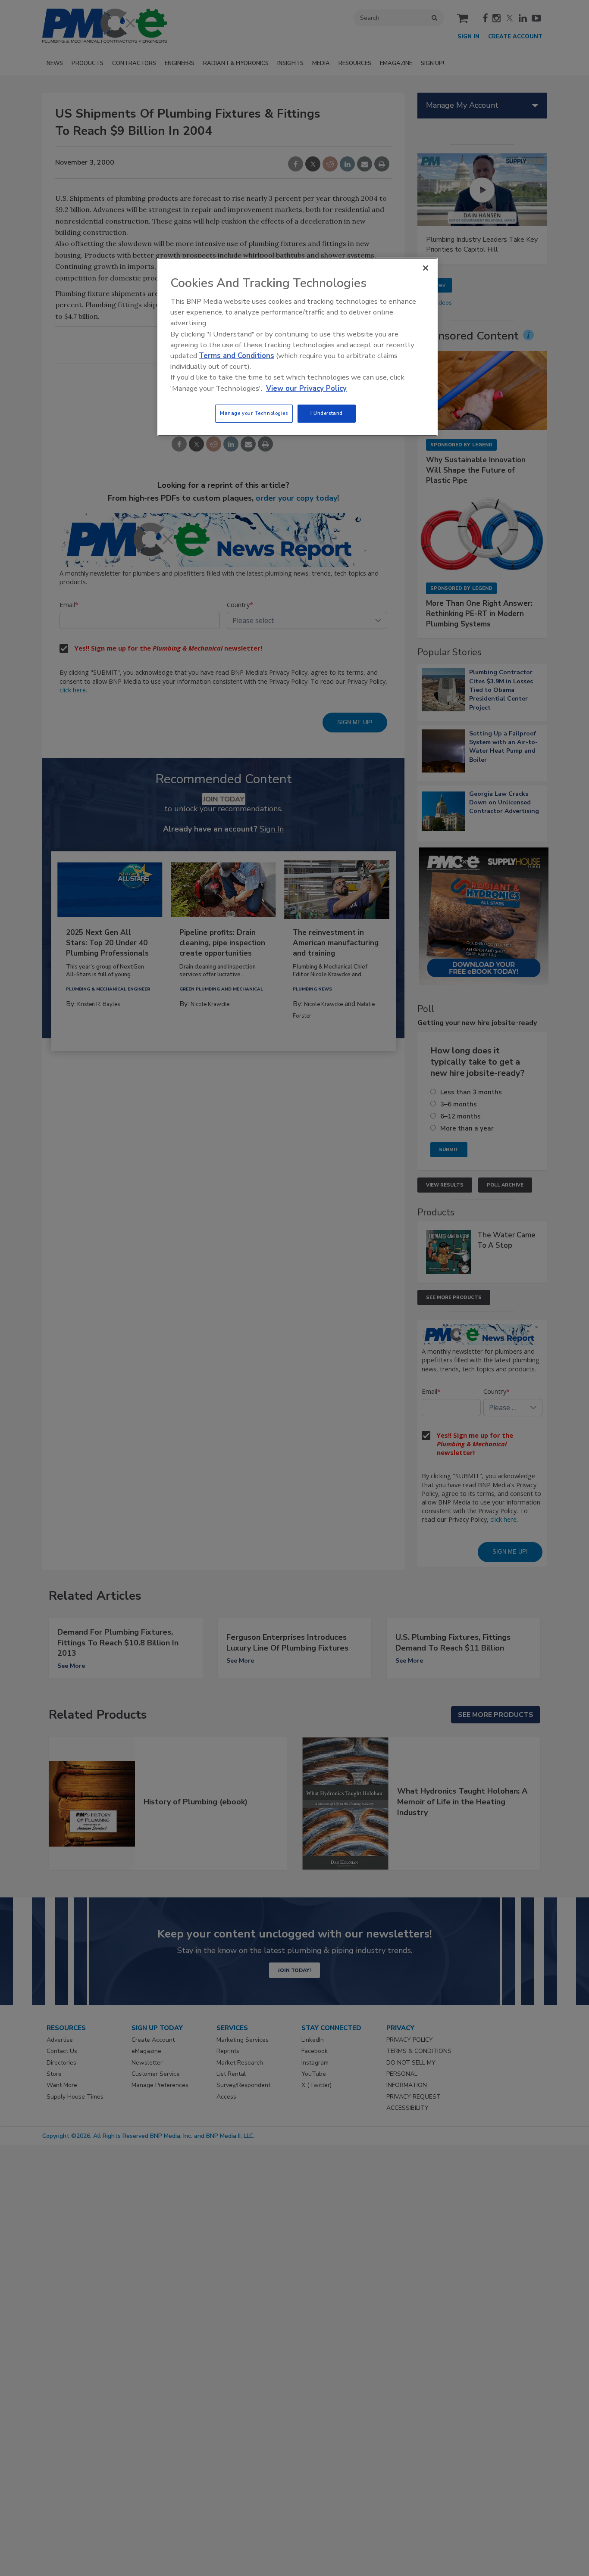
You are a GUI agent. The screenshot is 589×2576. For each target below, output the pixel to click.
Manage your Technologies (254, 413)
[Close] (426, 268)
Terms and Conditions (237, 356)
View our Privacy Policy (306, 388)
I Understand (327, 413)
